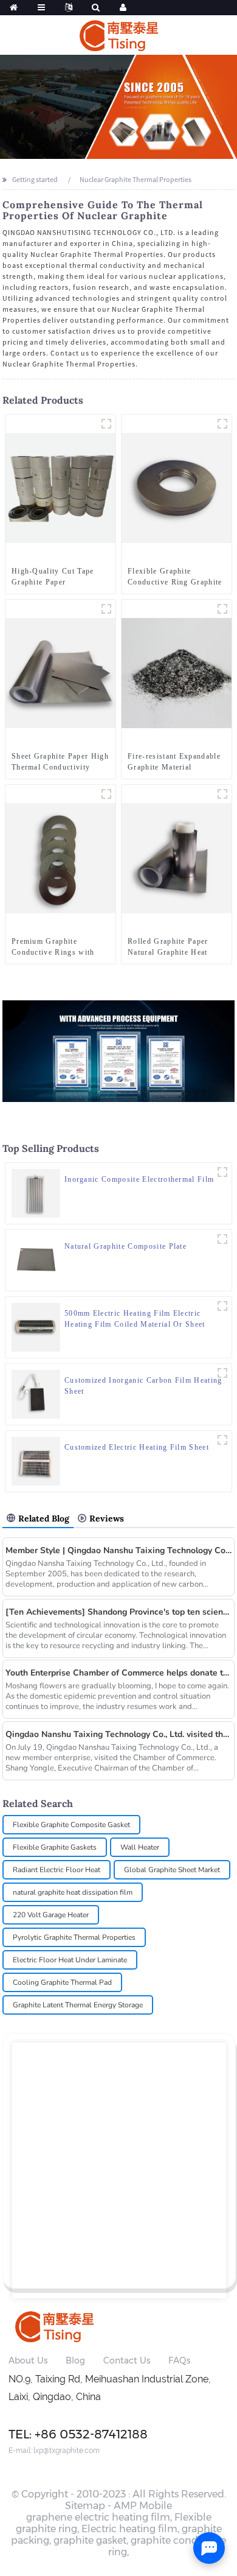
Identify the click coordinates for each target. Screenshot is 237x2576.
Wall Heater (140, 1847)
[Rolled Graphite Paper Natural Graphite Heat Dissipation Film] (177, 858)
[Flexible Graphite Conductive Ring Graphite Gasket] (177, 487)
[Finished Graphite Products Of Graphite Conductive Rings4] (106, 794)
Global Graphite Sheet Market (172, 1870)
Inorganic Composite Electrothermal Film (139, 1179)
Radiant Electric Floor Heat (57, 1870)
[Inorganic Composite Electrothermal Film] (36, 1192)
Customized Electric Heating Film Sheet (137, 1447)
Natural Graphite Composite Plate (125, 1246)
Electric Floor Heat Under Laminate (70, 1960)
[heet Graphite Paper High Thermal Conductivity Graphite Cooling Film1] (106, 609)
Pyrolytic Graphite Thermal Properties (74, 1937)
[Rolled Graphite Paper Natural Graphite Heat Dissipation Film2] (222, 794)
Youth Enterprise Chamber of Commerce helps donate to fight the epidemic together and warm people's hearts (119, 1673)
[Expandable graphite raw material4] (222, 609)
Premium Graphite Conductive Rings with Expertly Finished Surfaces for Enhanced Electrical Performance (53, 947)
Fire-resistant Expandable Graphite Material (174, 762)
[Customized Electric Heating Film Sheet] (36, 1460)
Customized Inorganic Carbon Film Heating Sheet (143, 1386)
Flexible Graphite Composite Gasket (71, 1825)
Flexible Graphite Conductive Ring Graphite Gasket (175, 577)
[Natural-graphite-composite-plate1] (222, 1239)
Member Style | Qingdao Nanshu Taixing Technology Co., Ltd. (119, 1550)
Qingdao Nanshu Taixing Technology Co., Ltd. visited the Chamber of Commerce (119, 1734)
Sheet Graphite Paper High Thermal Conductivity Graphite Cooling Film (60, 762)
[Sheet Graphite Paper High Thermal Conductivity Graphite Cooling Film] (60, 672)
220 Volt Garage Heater (51, 1915)
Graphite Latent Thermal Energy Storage (78, 2005)
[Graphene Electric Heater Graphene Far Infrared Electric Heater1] (222, 1172)
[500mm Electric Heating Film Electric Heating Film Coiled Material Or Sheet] (36, 1326)
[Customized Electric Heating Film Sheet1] (222, 1440)
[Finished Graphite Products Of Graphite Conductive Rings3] (222, 424)
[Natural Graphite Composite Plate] (36, 1259)
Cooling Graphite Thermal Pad (62, 1982)
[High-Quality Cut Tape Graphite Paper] (60, 487)
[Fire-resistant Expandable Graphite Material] (177, 672)
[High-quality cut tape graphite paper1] (106, 424)
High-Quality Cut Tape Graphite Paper (53, 577)
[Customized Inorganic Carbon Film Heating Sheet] (36, 1393)
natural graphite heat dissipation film (73, 1892)
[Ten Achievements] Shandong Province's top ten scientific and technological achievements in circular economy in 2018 (119, 1612)
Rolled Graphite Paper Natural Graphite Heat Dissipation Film (168, 947)
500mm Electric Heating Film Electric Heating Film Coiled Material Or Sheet (135, 1319)
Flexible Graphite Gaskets (55, 1847)
